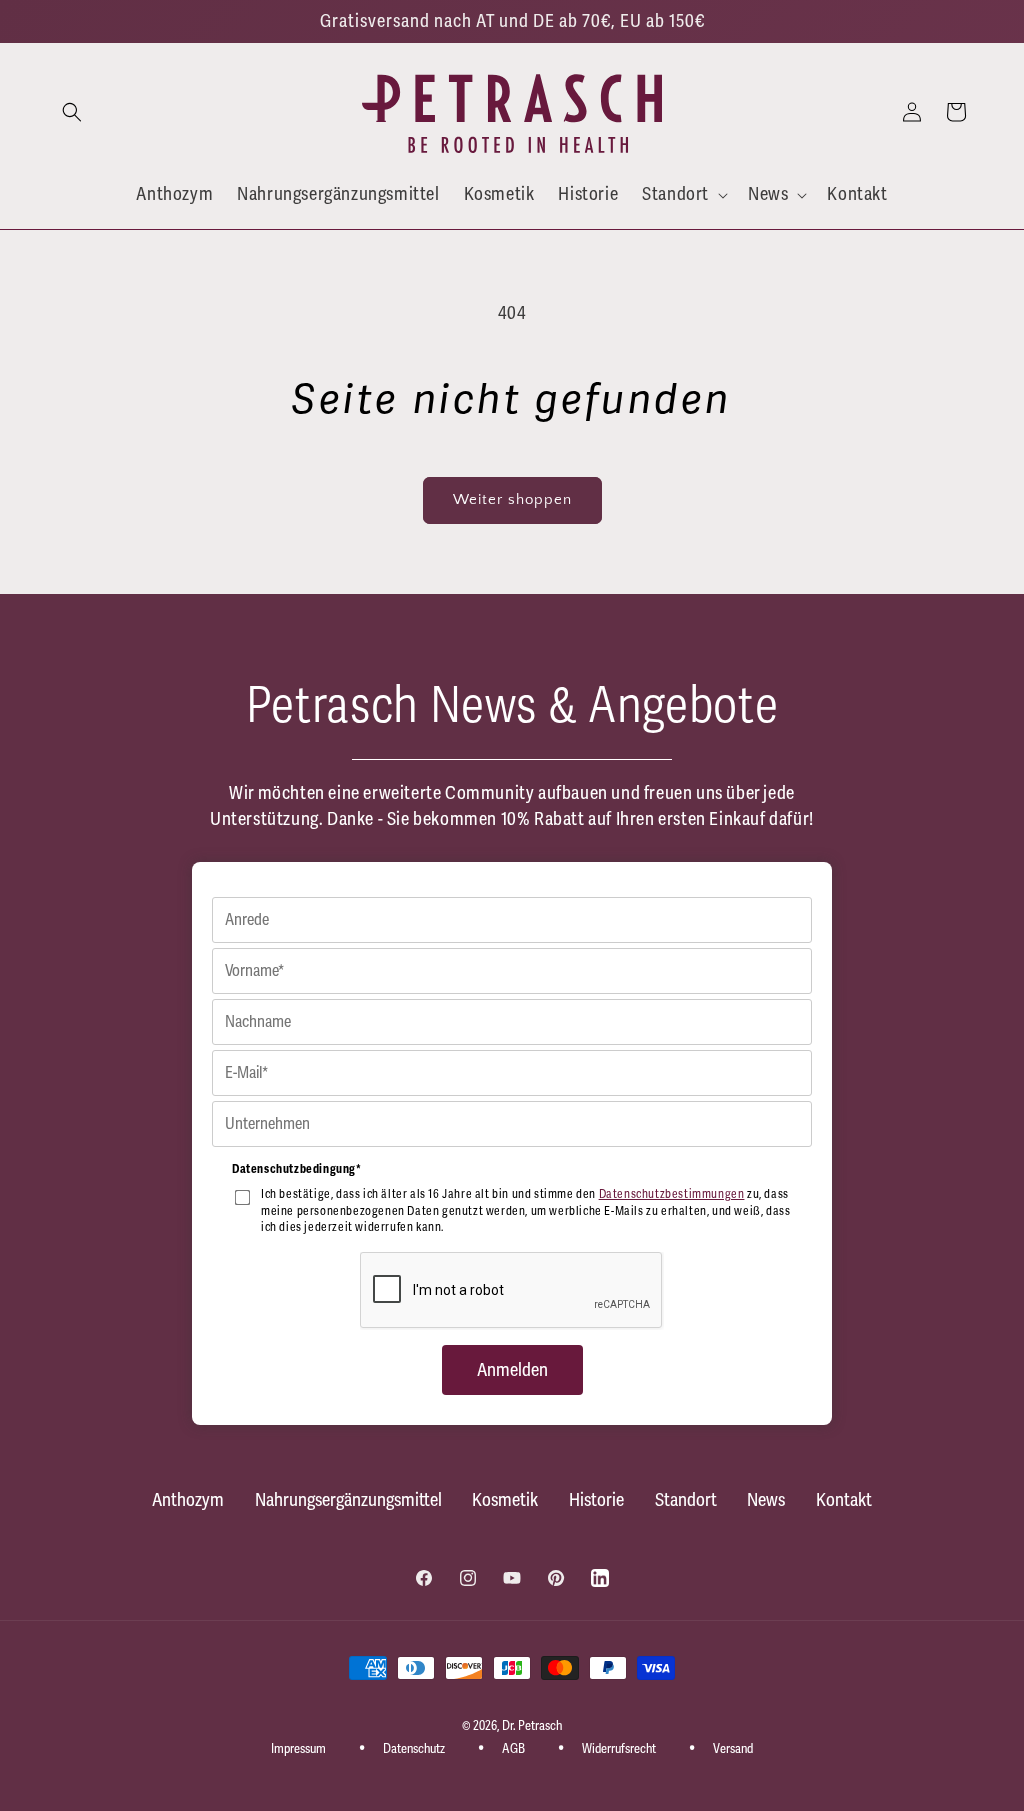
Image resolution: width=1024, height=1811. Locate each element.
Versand (733, 1749)
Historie (596, 1500)
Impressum (298, 1749)
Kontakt (844, 1500)
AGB (513, 1749)
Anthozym (188, 1500)
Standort (686, 1500)
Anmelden (512, 1370)
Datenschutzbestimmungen (672, 1194)
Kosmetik (505, 1500)
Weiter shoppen (512, 499)
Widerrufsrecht (619, 1749)
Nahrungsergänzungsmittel (348, 1500)
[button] (72, 112)
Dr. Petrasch (532, 1726)
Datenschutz (414, 1749)
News (766, 1500)
